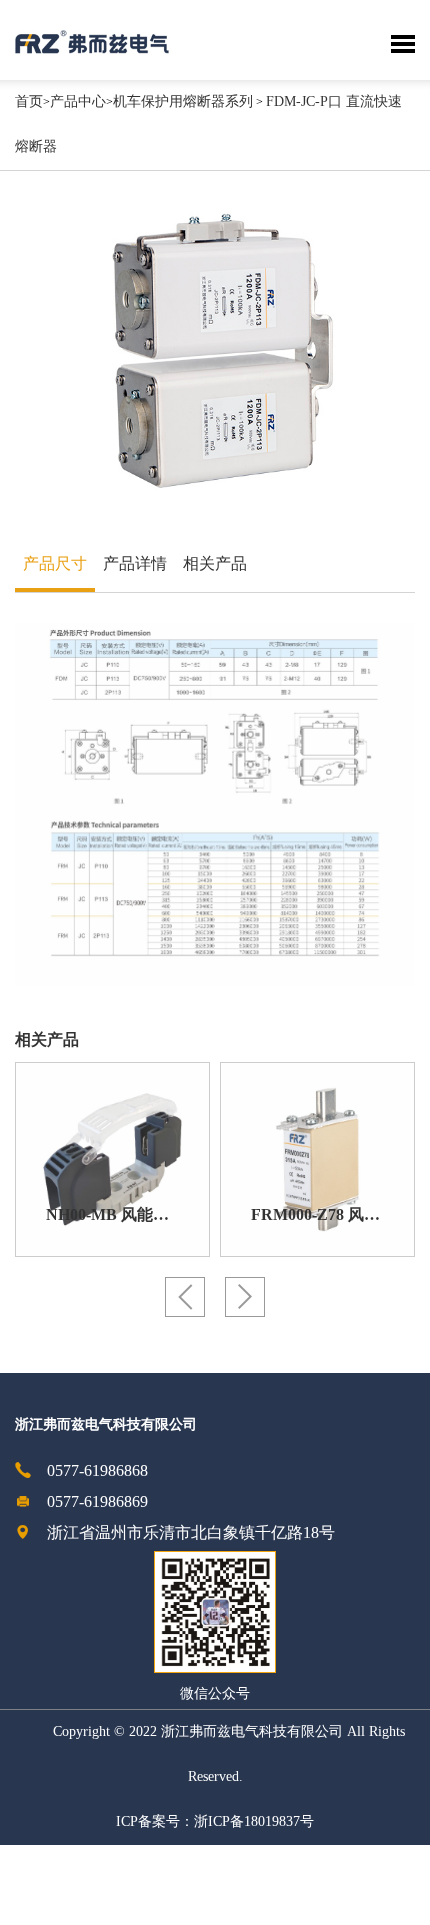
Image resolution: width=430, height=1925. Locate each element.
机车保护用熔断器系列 (183, 102)
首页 (29, 102)
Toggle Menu (403, 44)
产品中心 (78, 102)
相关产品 (215, 564)
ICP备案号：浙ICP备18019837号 (215, 1822)
